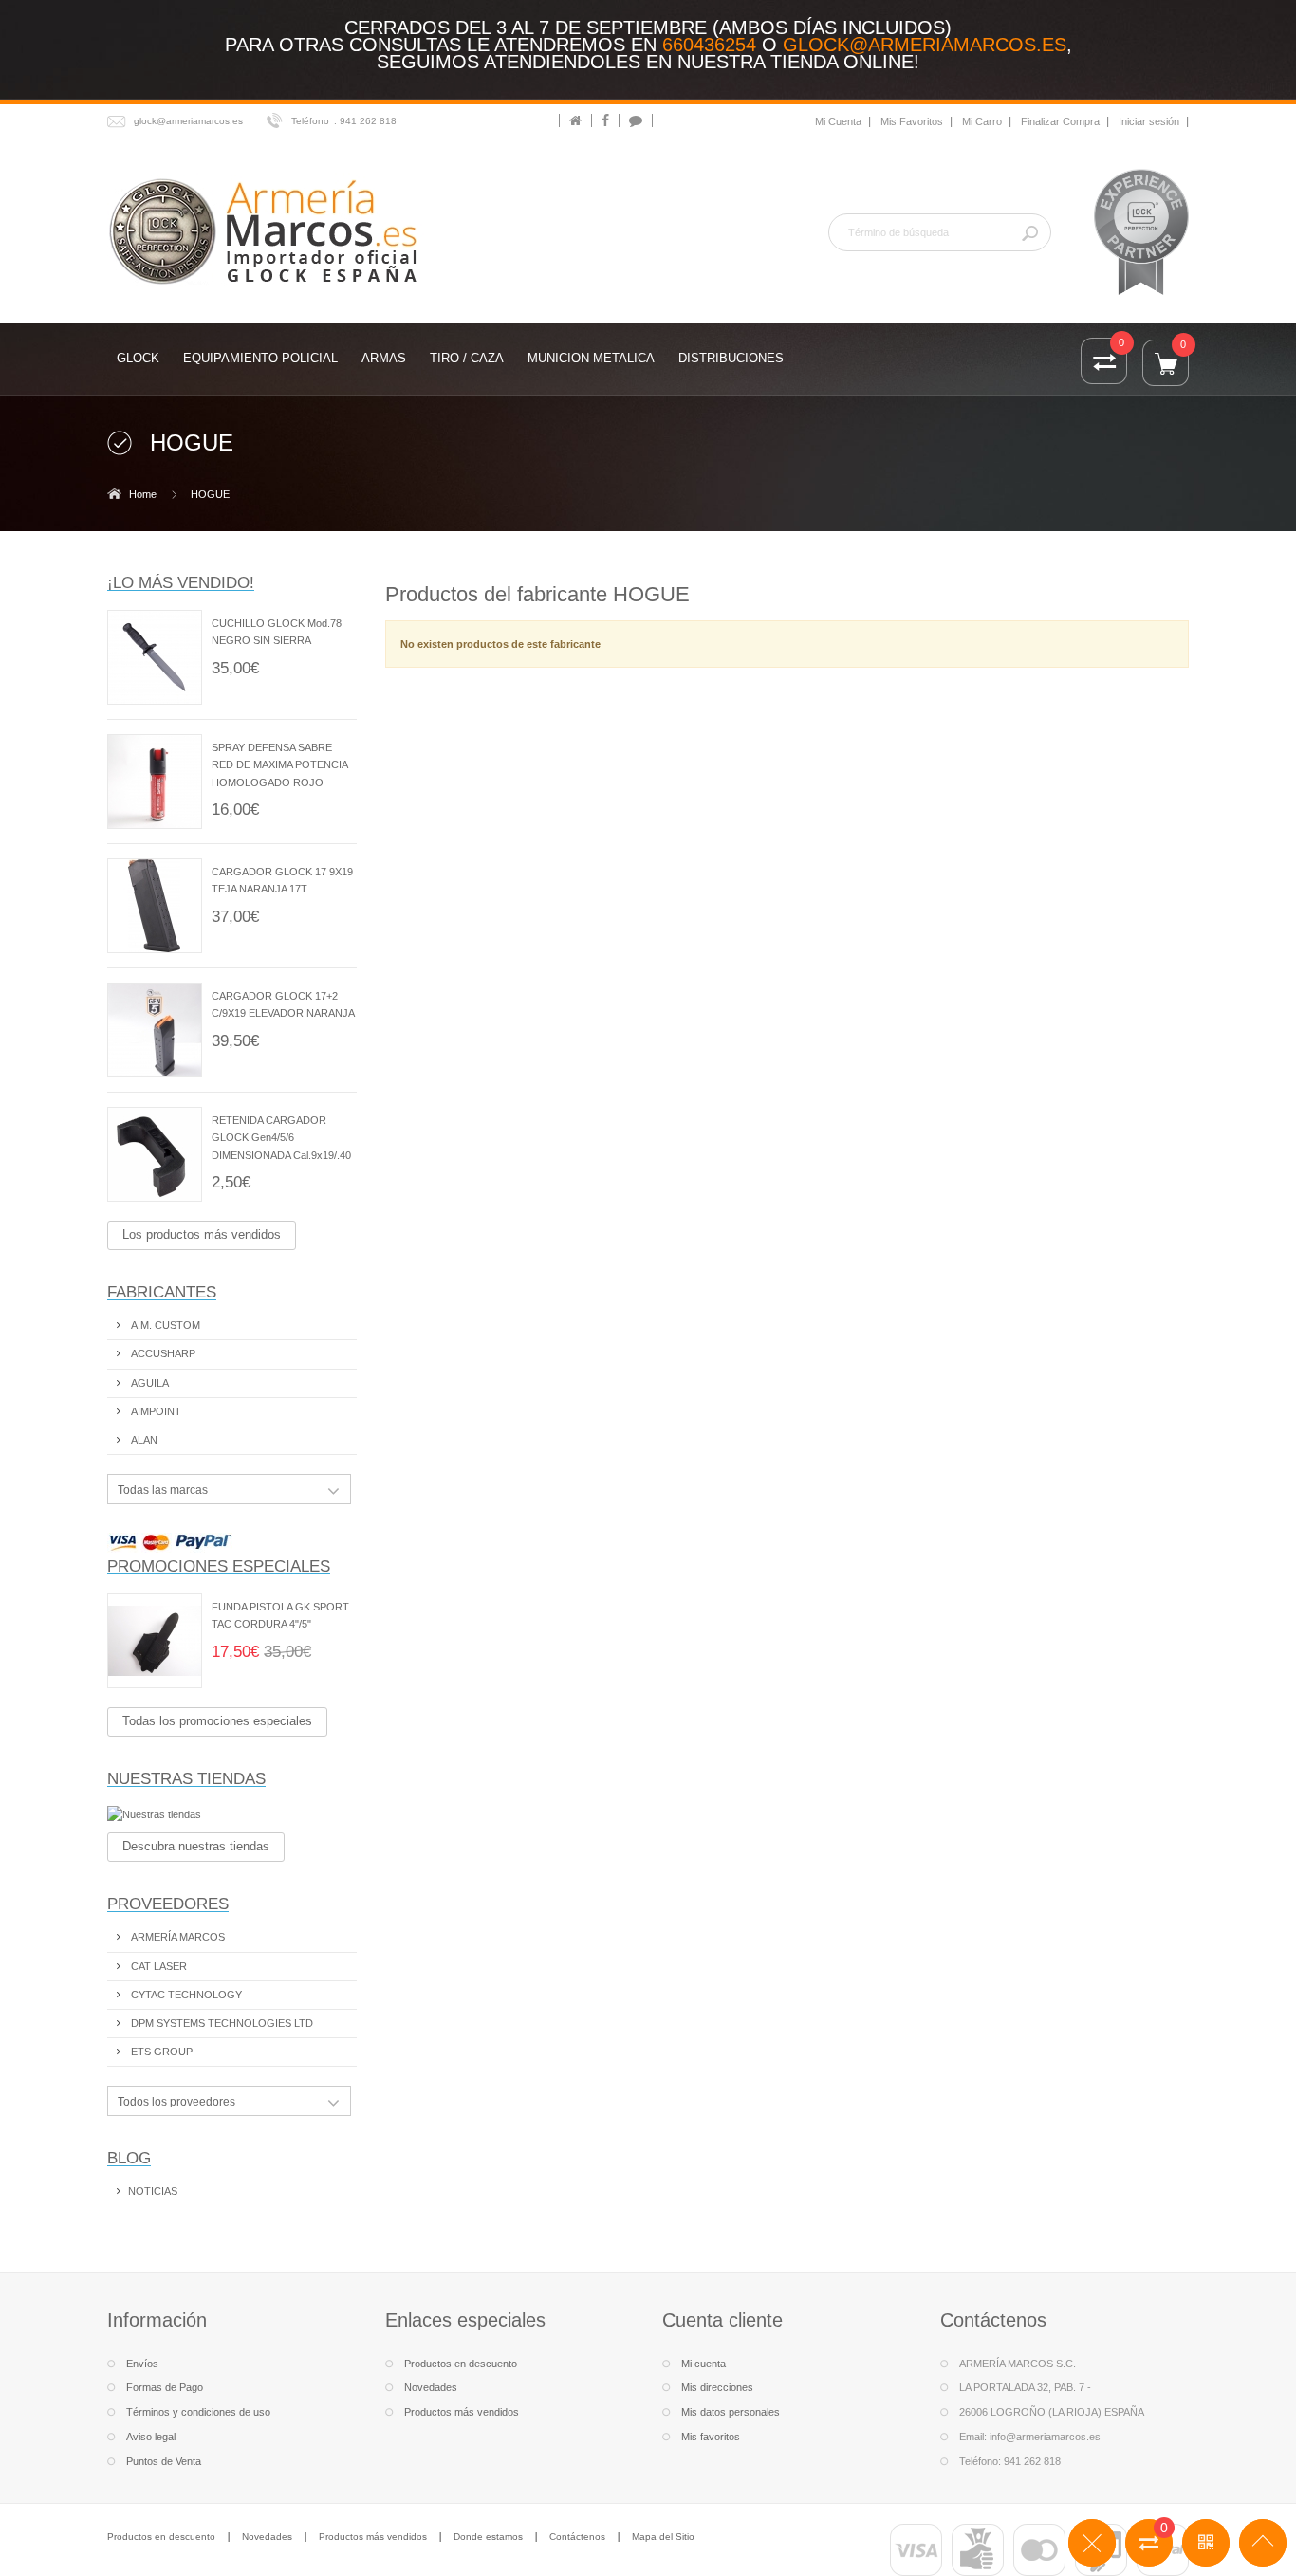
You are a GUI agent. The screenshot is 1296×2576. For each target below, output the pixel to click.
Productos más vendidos (462, 2412)
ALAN (143, 1440)
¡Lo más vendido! (181, 582)
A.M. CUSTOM (164, 1325)
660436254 (709, 45)
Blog (129, 2158)
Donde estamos (488, 2537)
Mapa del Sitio (663, 2537)
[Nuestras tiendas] (232, 1814)
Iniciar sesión (1149, 121)
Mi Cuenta (838, 121)
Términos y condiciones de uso (198, 2412)
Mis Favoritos (912, 121)
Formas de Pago (165, 2387)
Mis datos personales (731, 2412)
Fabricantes (162, 1292)
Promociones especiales (219, 1566)
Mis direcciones (717, 2387)
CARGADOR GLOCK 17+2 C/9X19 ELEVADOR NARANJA (283, 1004)
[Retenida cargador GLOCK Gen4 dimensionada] (155, 1154)
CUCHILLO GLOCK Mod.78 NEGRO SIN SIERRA (277, 632)
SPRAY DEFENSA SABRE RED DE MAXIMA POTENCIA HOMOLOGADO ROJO (279, 764)
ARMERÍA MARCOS (176, 1937)
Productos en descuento (461, 2364)
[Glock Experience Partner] (1141, 231)
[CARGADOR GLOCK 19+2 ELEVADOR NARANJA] (155, 1030)
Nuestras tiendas (186, 1778)
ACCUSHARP (162, 1353)
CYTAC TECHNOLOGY (185, 1995)
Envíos (142, 2364)
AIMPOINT (155, 1411)
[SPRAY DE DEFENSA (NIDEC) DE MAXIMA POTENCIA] (155, 782)
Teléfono (310, 121)
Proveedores (168, 1904)
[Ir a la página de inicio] (575, 120)
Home (143, 494)
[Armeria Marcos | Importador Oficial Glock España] (266, 230)
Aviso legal (151, 2437)
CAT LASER (157, 1966)
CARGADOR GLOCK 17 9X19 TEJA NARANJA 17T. (282, 880)
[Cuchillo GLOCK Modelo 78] (155, 657)
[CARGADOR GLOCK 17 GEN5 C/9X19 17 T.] (155, 906)
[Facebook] (605, 120)
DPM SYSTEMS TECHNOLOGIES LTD (221, 2023)
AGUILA (148, 1383)
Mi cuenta (704, 2364)
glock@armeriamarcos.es (925, 45)
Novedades (431, 2387)
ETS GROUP (160, 2052)
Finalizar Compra (1060, 121)
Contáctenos (577, 2537)
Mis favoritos (711, 2437)
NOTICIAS (153, 2191)
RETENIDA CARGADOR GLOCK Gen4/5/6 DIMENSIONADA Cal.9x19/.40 (281, 1137)
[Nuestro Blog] (636, 120)
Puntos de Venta (164, 2461)
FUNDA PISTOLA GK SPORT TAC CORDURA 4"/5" (280, 1615)
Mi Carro (982, 121)
